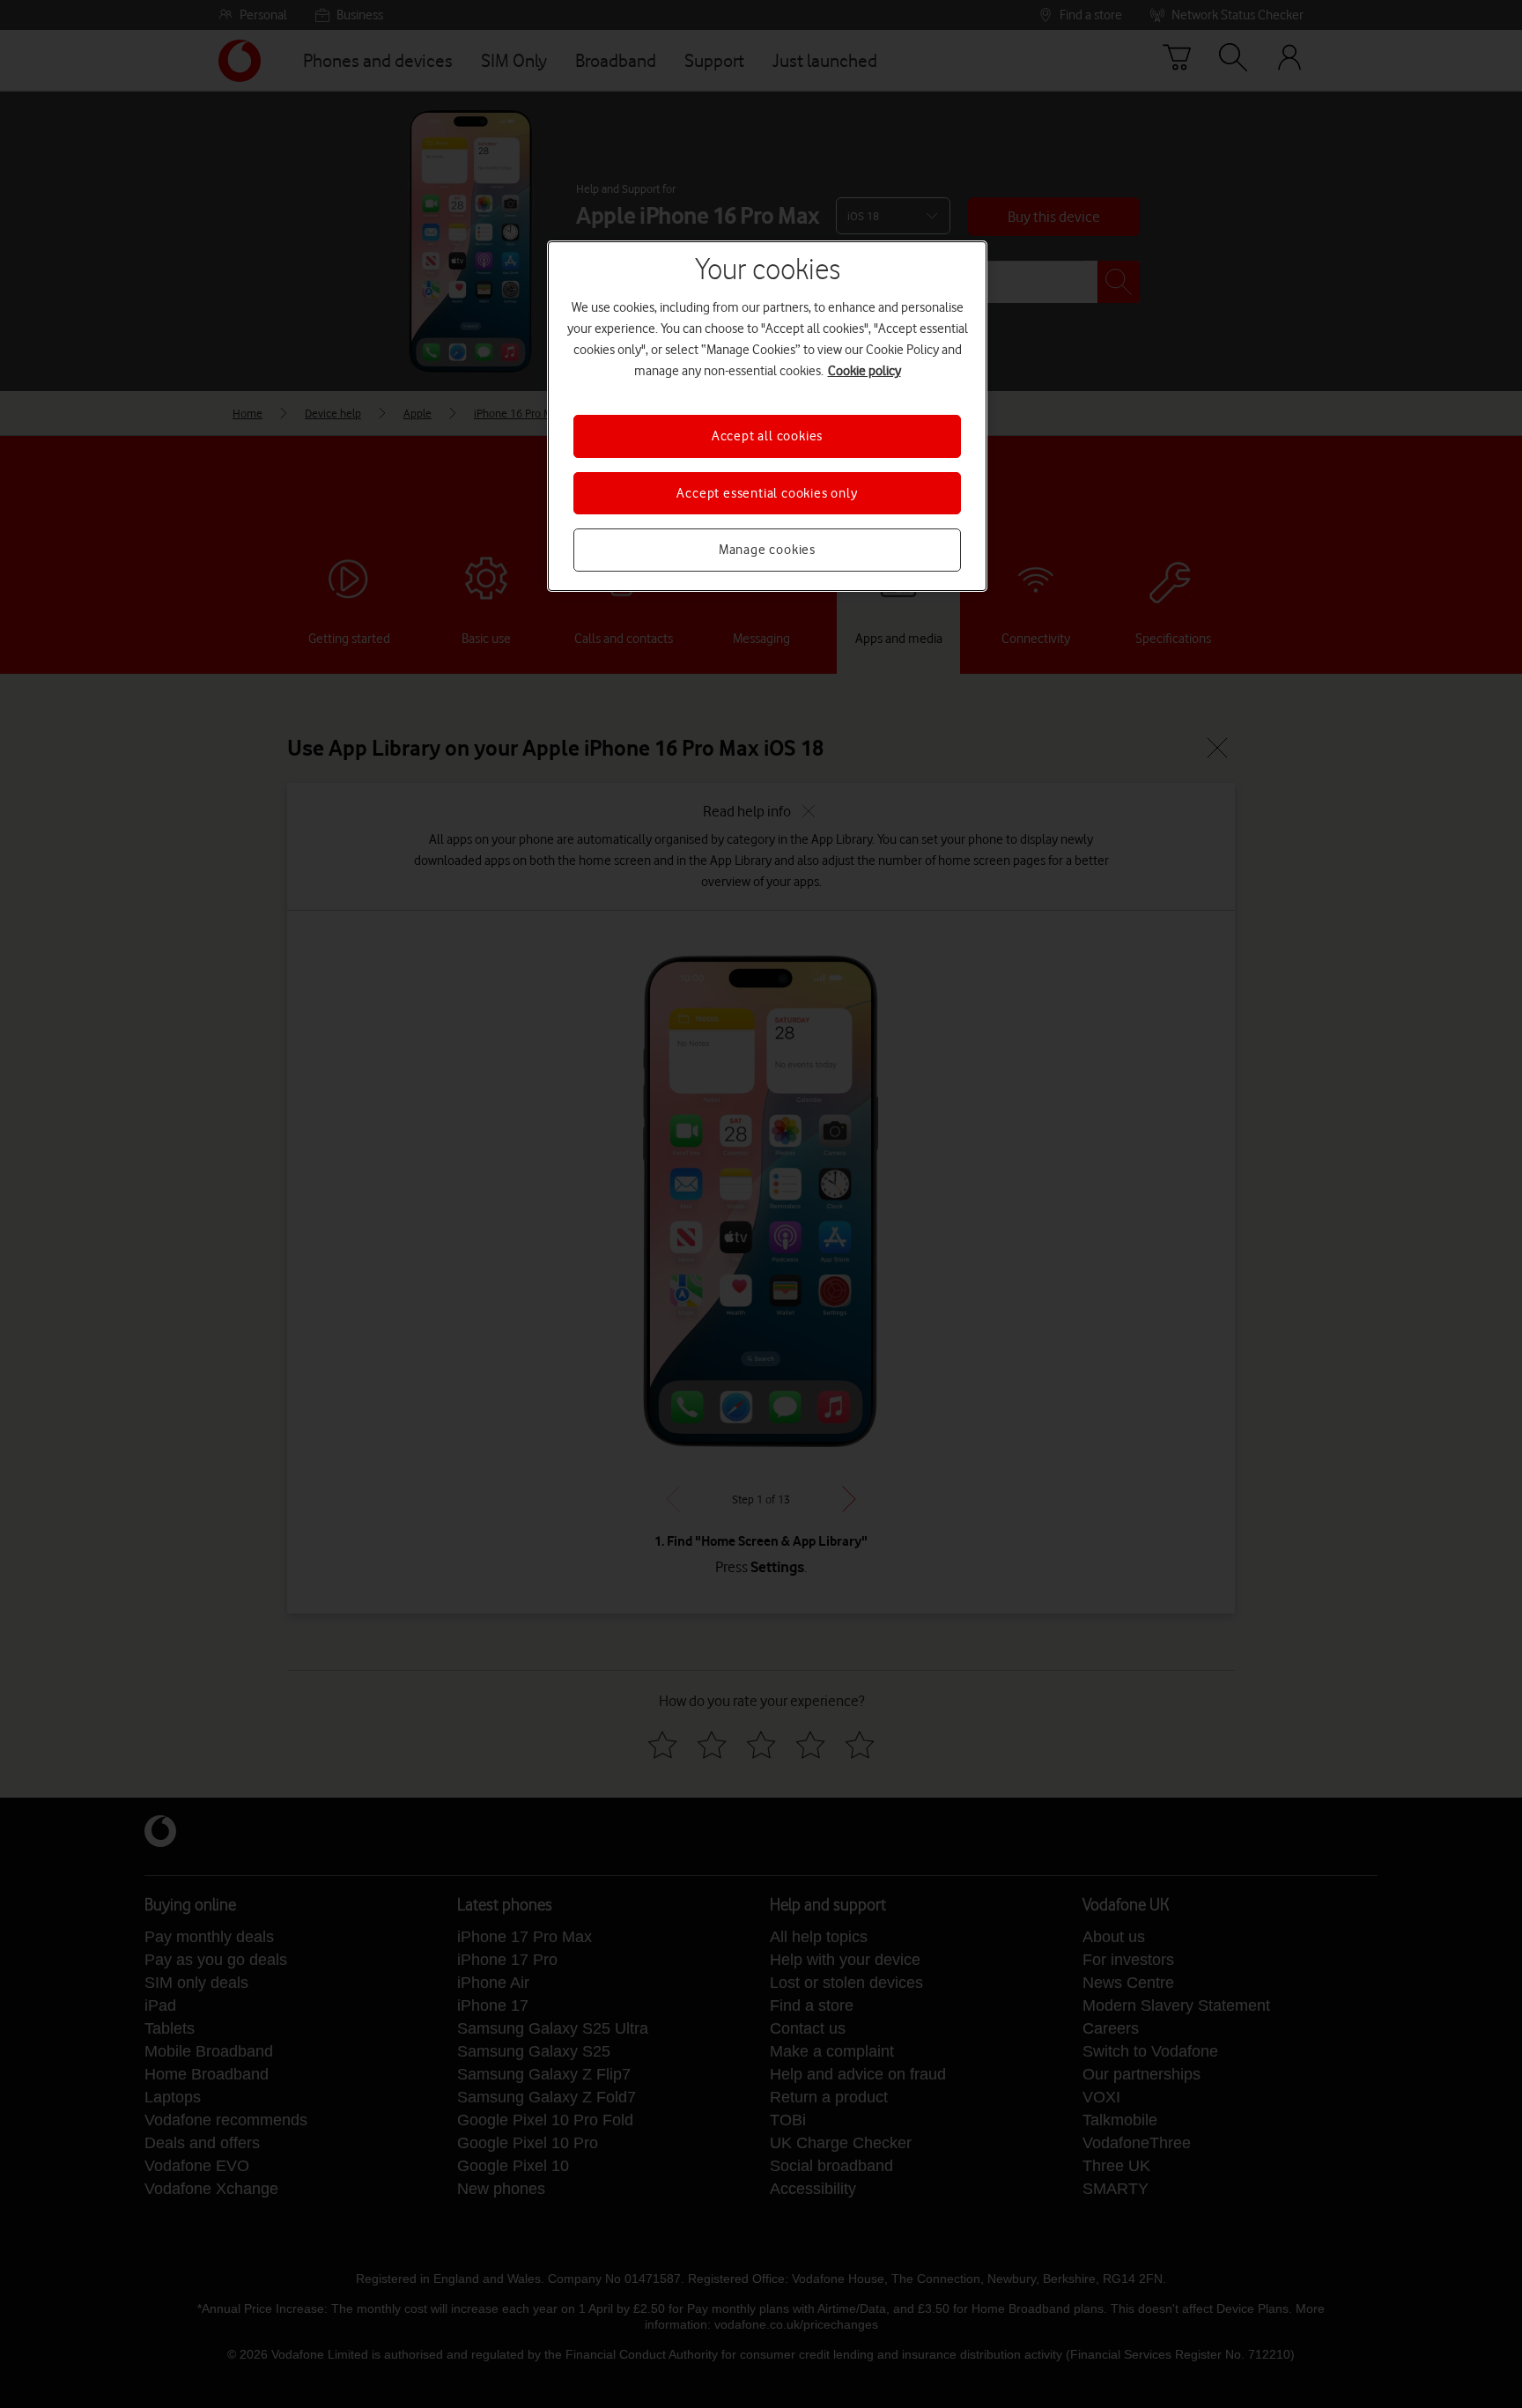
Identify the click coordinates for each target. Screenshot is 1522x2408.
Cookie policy (864, 371)
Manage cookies (767, 550)
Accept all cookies (767, 436)
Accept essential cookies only (767, 493)
